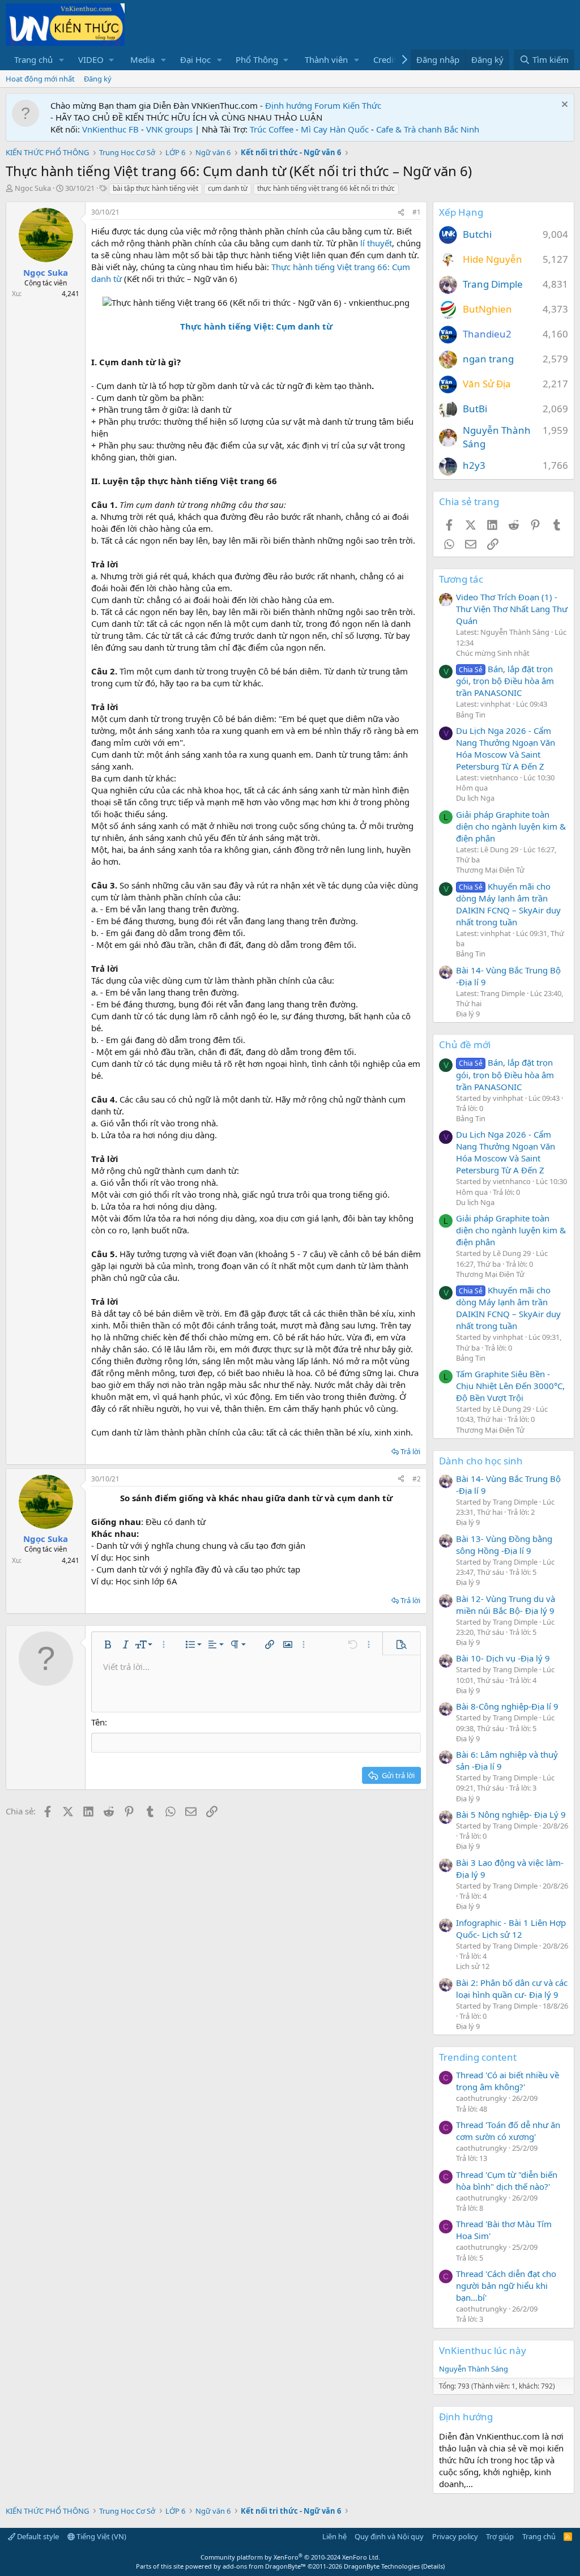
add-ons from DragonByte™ (264, 2566)
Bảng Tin (471, 715)
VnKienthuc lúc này (483, 2350)
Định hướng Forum (303, 105)
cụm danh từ (228, 188)
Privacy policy (455, 2536)
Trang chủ (33, 59)
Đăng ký (98, 79)
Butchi (477, 234)
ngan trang (488, 359)
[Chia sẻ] (401, 213)
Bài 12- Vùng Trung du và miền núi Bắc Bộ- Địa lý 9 (506, 1605)
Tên (98, 1722)
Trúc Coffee (272, 129)
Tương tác (461, 579)
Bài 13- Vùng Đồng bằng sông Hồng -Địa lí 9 (504, 1545)
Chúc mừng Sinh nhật (493, 653)
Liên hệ (334, 2536)
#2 (417, 1479)
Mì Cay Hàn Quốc (335, 129)
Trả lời (410, 1451)
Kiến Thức (362, 105)
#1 (417, 212)
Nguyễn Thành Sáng (474, 2369)
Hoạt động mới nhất (40, 79)
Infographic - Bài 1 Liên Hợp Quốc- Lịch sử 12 (511, 1928)
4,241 (71, 294)
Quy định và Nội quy (389, 2536)
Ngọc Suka (33, 188)
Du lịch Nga (475, 798)
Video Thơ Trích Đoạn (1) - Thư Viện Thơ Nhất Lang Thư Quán (512, 609)
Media (142, 59)
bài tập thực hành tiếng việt (155, 188)
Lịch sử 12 (473, 1966)
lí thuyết (375, 243)
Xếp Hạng (461, 212)
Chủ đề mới (465, 1045)
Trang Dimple (493, 284)
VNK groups (169, 129)
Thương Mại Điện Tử (490, 870)
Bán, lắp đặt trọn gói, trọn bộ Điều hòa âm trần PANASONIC (505, 681)
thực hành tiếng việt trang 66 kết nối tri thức (326, 188)
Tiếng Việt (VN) (101, 2536)
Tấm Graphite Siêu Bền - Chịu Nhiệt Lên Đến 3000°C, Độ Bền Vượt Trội (510, 1386)
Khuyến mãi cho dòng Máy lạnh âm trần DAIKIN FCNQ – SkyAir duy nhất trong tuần (508, 904)
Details (433, 2566)
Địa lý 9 (468, 1014)
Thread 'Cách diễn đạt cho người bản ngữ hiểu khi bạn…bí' (506, 2285)
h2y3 (474, 465)
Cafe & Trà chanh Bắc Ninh (428, 129)
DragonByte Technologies (382, 2566)
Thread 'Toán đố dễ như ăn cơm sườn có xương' (508, 2131)
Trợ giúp (500, 2536)
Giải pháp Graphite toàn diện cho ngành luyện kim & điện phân (511, 826)
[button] (62, 60)
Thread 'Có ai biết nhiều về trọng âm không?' (507, 2081)
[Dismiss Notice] (563, 106)
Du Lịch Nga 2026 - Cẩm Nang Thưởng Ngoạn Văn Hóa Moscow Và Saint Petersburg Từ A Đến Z (506, 748)
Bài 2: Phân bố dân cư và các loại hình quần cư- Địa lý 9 (512, 1988)
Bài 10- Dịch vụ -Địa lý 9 (503, 1658)
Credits (387, 59)
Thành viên (326, 59)
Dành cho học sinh (481, 1461)
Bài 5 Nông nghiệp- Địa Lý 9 (511, 1814)
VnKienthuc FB (110, 129)
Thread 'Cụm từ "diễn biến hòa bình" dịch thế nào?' (507, 2180)
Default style (37, 2536)
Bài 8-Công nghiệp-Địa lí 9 (507, 1706)
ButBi (475, 409)
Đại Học (195, 59)
